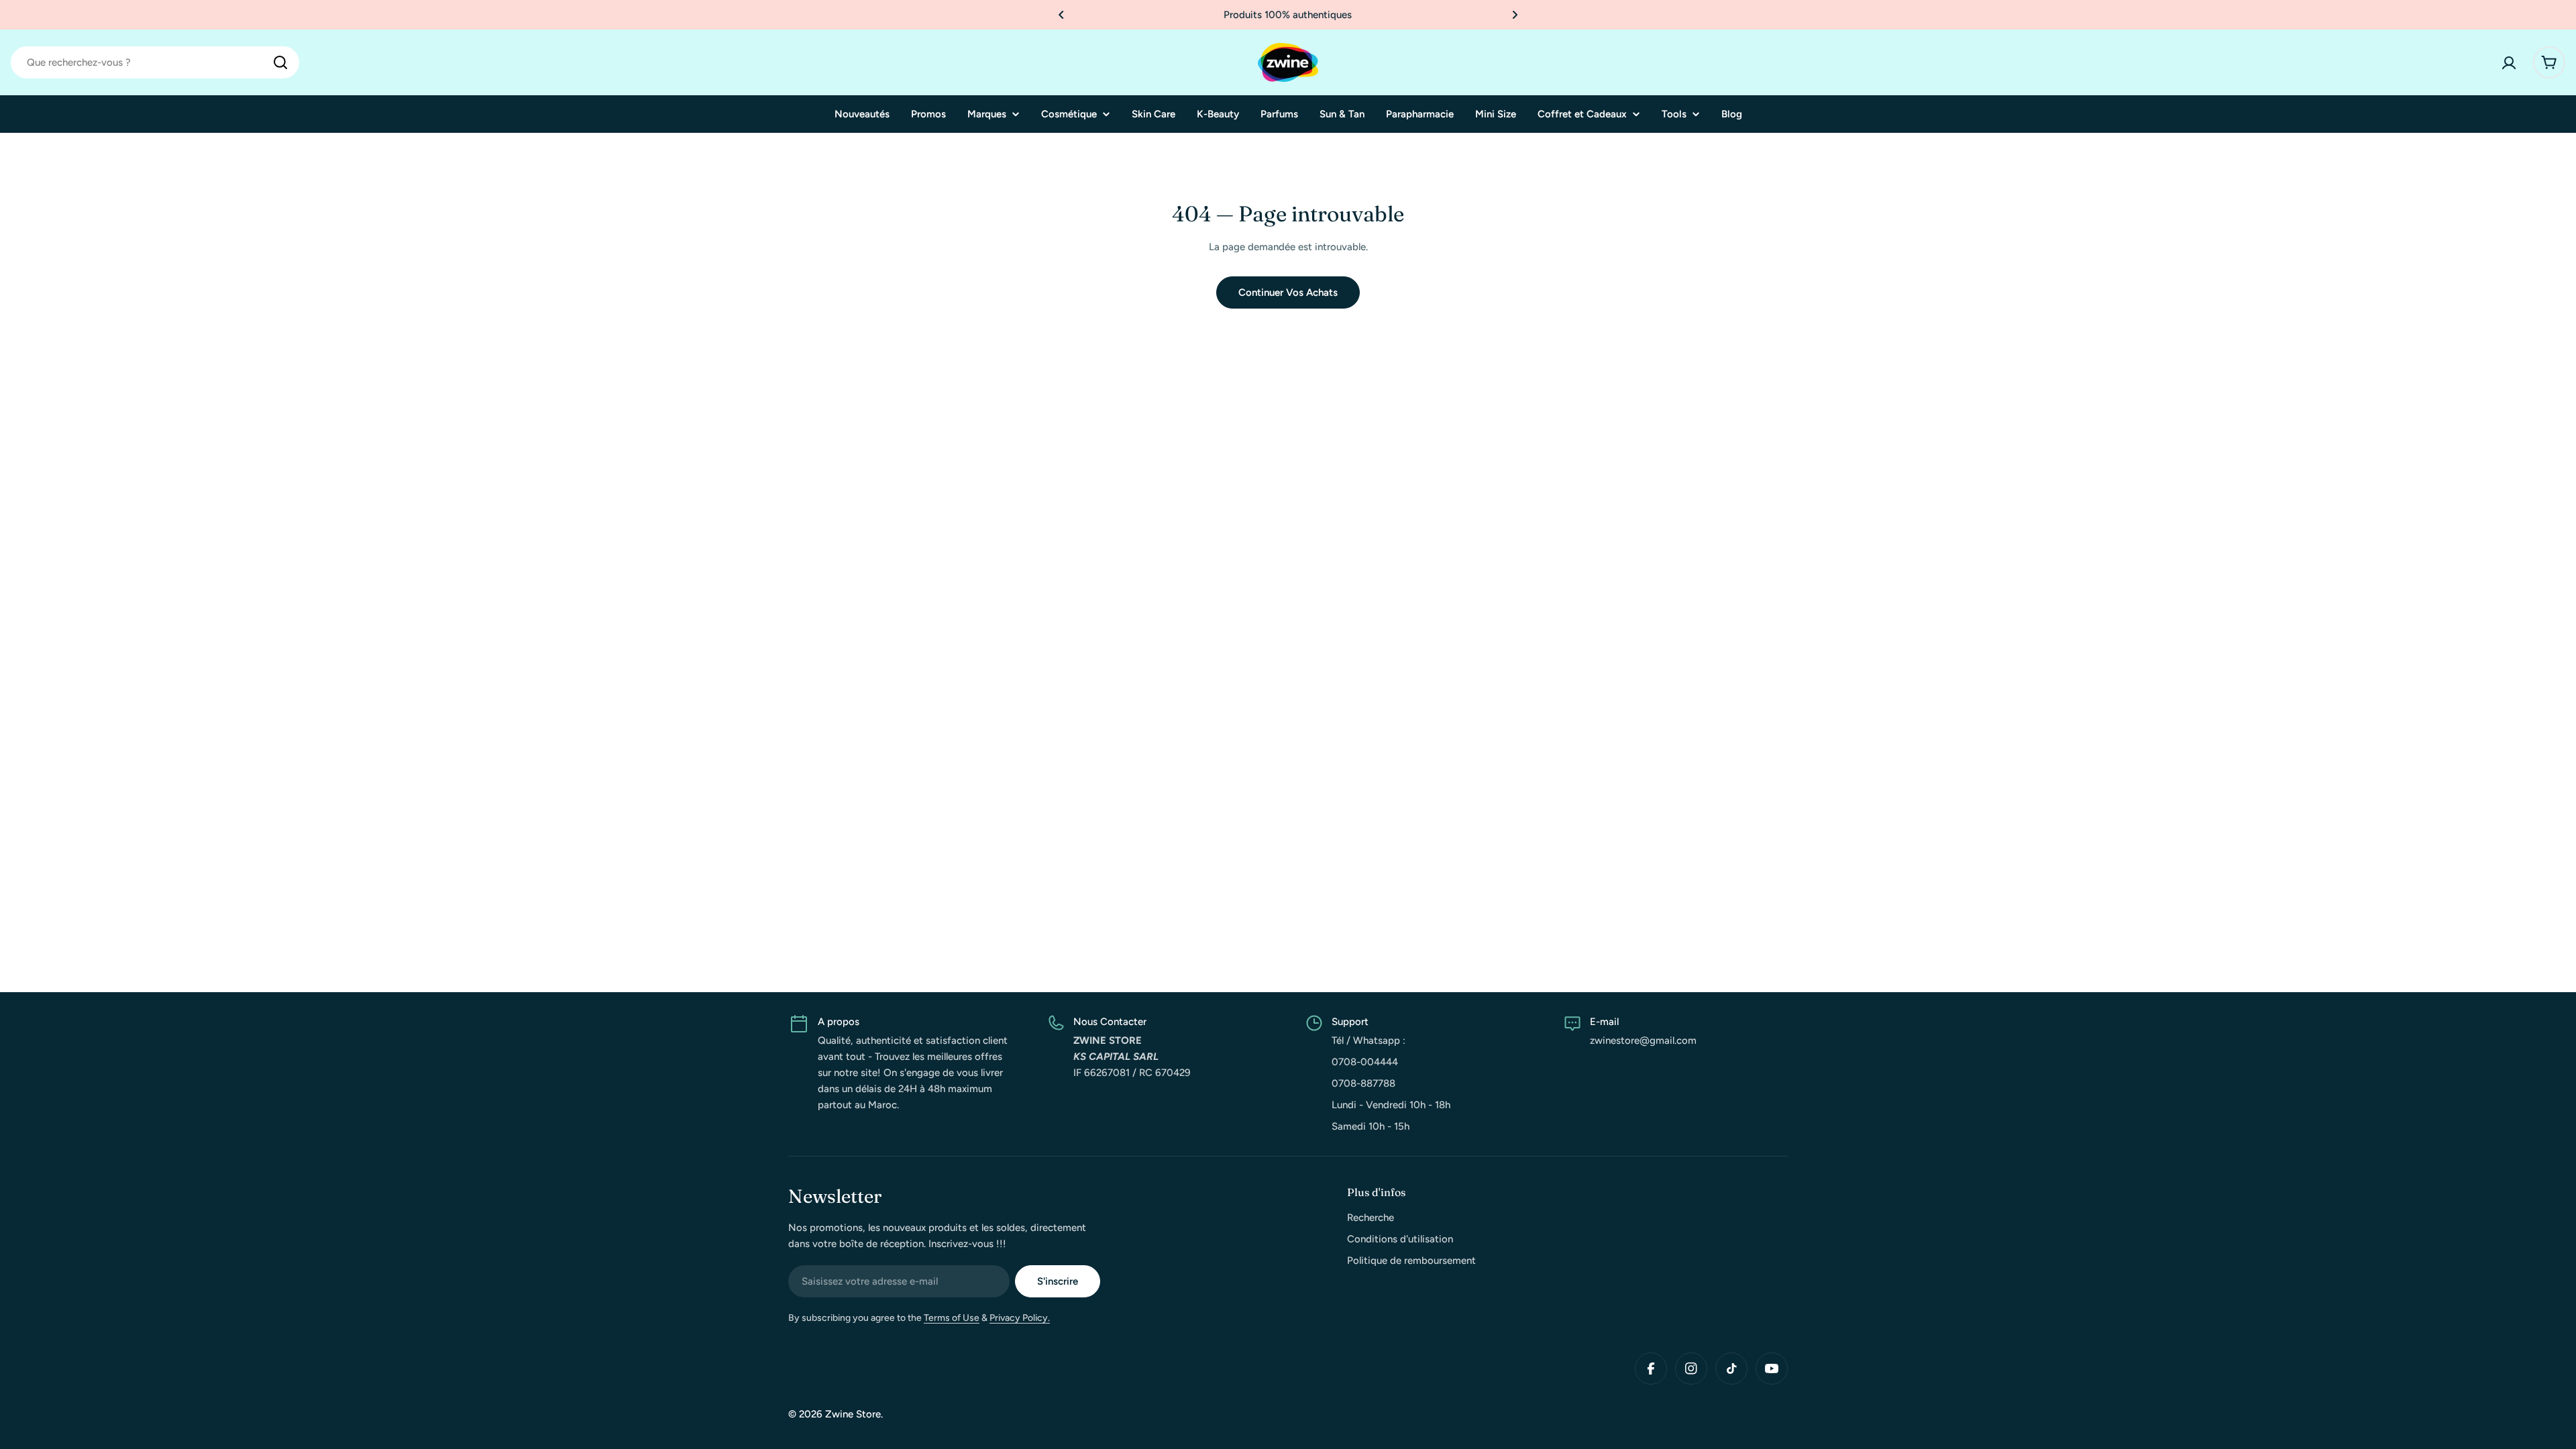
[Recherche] (280, 62)
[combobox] (155, 62)
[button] (1061, 15)
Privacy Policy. (1020, 1318)
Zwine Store (853, 1414)
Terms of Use (952, 1318)
